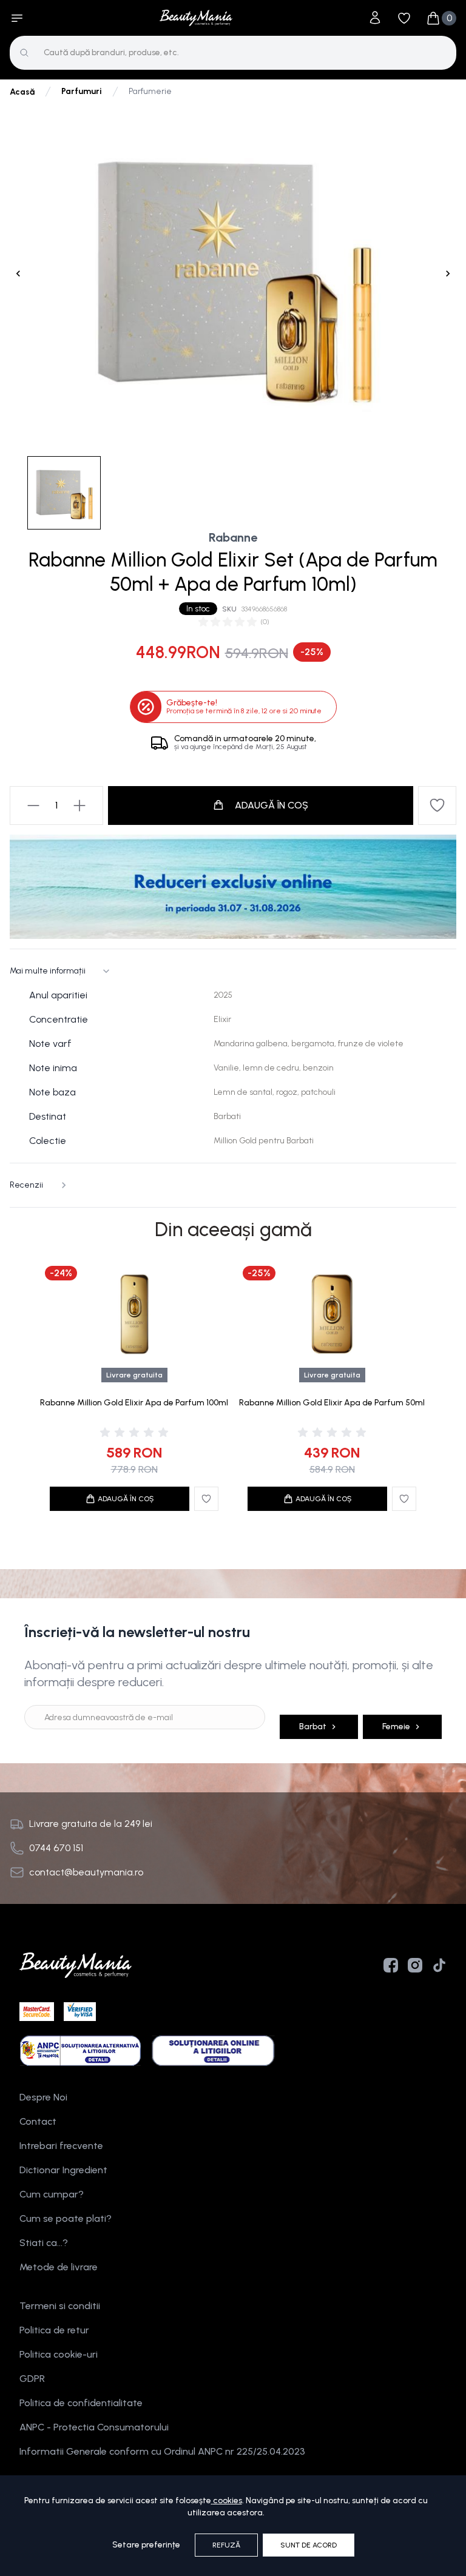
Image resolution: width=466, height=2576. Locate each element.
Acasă (22, 92)
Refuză (226, 2545)
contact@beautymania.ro (86, 1872)
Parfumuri (82, 91)
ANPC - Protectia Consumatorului (94, 2427)
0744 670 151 (56, 1848)
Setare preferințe (146, 2545)
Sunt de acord (309, 2545)
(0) (265, 622)
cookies (228, 2500)
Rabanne (233, 537)
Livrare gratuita (134, 1375)
